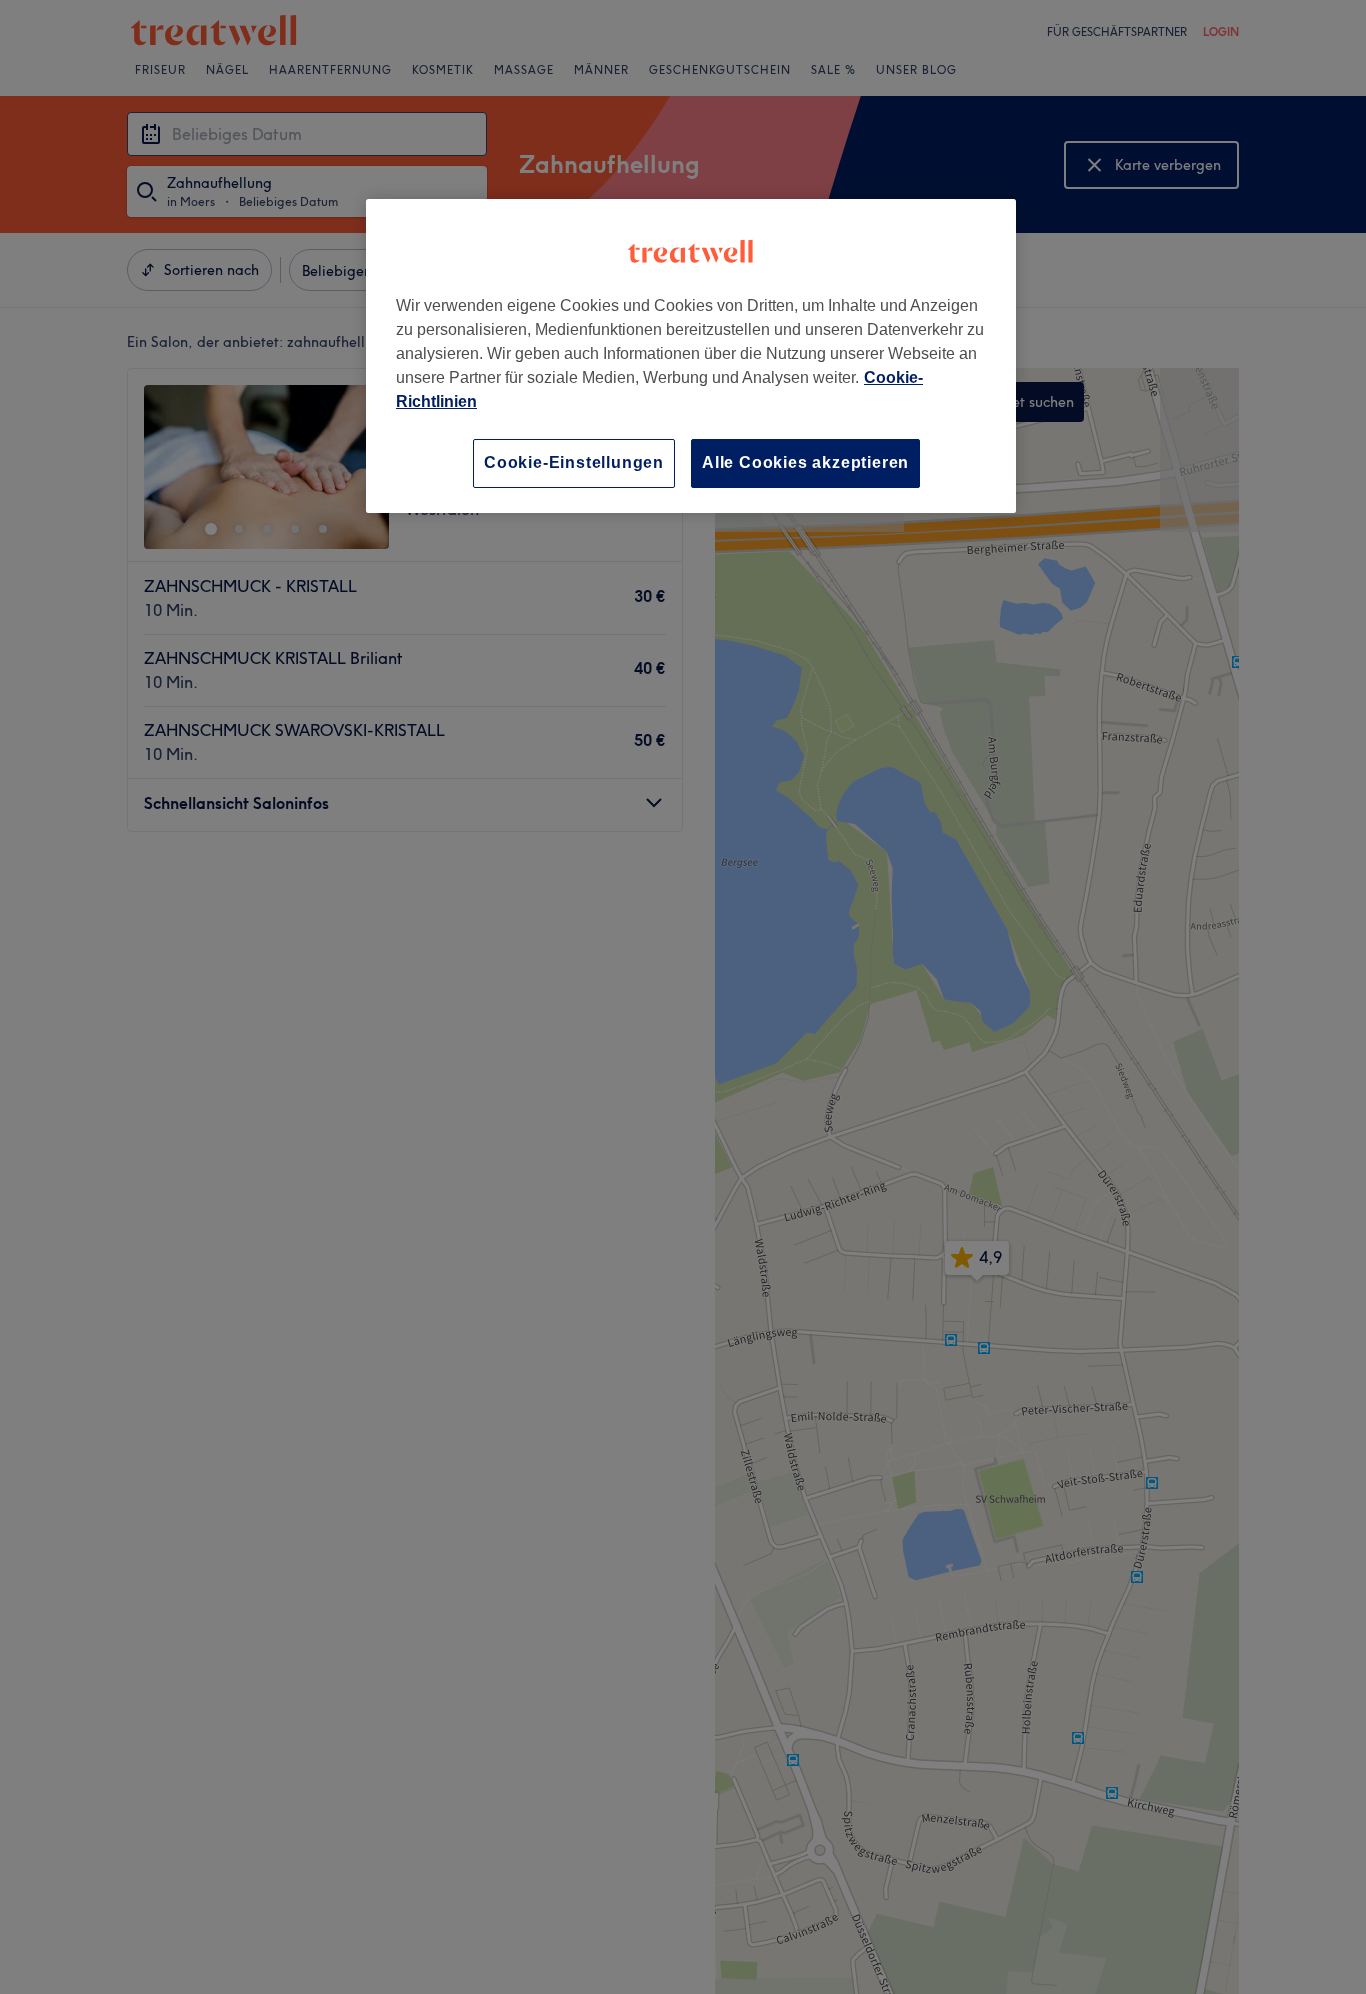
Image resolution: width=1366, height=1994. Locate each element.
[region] (691, 355)
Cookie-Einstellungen (574, 462)
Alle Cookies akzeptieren (805, 462)
